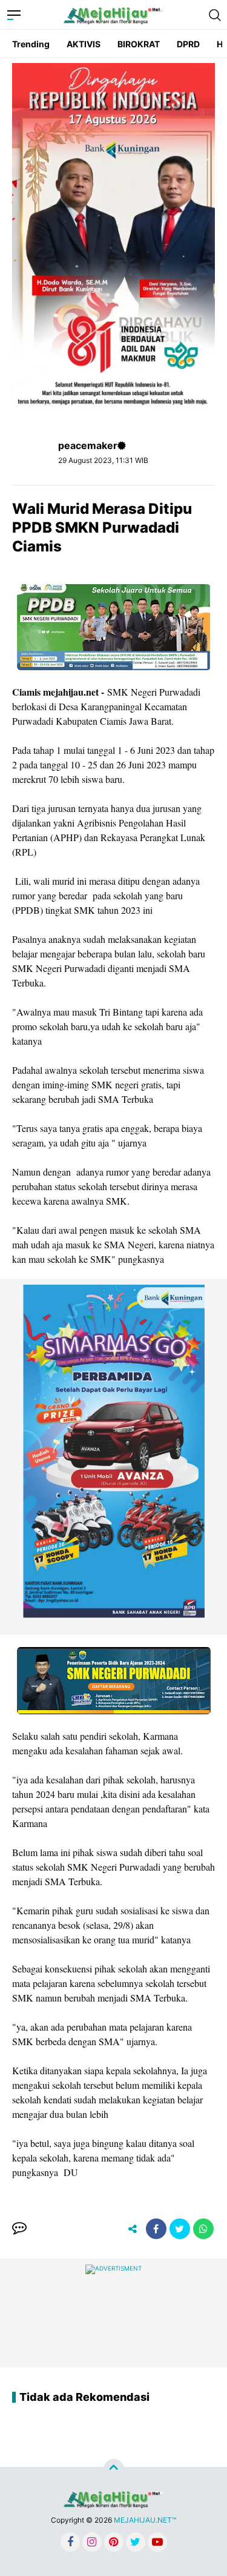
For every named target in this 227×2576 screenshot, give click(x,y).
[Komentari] (19, 2229)
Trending (31, 44)
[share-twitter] (180, 2229)
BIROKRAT (139, 44)
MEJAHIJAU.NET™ (145, 2520)
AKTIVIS (84, 44)
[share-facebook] (156, 2229)
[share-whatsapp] (203, 2229)
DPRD (188, 44)
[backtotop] (114, 2469)
